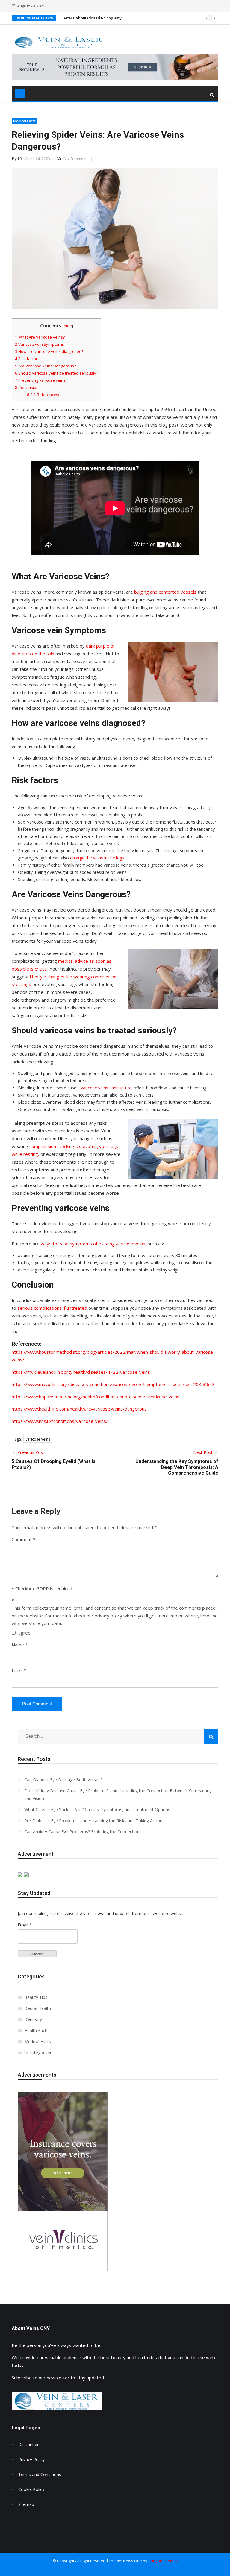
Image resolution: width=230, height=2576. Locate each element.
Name (20, 1645)
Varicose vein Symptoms (40, 344)
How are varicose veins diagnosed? (49, 351)
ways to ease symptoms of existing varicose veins (93, 1244)
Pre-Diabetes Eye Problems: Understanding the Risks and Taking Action (93, 1821)
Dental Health (38, 2008)
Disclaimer (28, 2444)
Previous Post (30, 1452)
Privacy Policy (31, 2459)
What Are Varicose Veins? (40, 337)
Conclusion (27, 387)
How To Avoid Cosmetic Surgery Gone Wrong (103, 18)
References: (43, 395)
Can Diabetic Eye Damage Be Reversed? (63, 1780)
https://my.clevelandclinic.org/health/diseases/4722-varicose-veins (81, 1372)
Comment (22, 1539)
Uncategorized (38, 2053)
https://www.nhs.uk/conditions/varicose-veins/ (60, 1421)
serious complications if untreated (52, 1308)
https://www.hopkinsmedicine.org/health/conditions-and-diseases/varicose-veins (96, 1397)
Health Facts (36, 2030)
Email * (25, 1925)
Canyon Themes (163, 2561)
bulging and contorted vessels (165, 592)
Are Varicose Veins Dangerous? (45, 366)
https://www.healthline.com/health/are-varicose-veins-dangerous (79, 1409)
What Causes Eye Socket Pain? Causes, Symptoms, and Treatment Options (97, 1809)
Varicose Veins (38, 1439)
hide (68, 326)
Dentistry (33, 2019)
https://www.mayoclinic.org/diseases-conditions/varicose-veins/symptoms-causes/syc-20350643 (113, 1384)
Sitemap (26, 2504)
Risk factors (27, 359)
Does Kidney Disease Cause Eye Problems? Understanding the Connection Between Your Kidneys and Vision (119, 1795)
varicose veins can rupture (106, 1088)
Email (19, 1670)
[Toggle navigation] (20, 93)
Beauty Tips (36, 1997)
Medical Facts (24, 121)
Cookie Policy (31, 2489)
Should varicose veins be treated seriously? (56, 373)
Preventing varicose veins (40, 380)
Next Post (203, 1452)
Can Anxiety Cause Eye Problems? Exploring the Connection (82, 1832)
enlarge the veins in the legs (97, 858)
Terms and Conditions (40, 2474)
